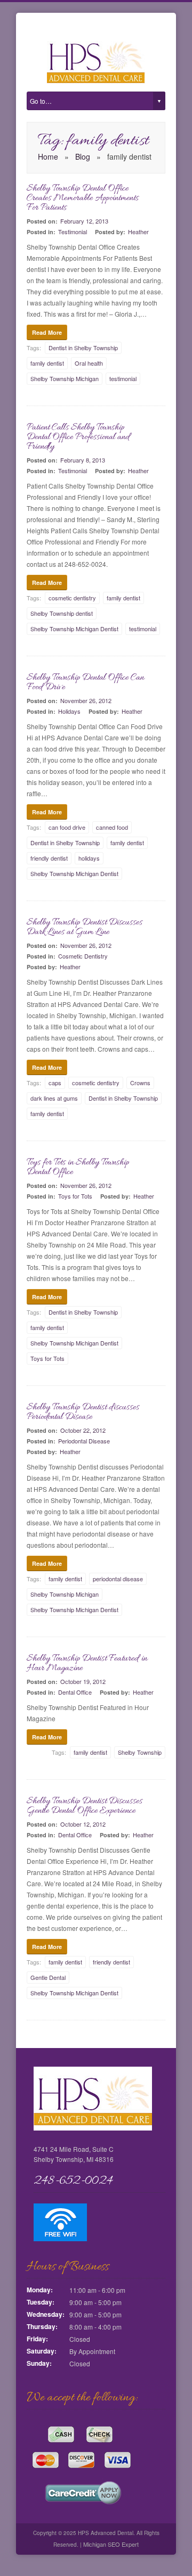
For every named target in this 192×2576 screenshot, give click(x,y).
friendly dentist (49, 858)
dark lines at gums (54, 1098)
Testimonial (73, 232)
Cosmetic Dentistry (83, 956)
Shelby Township (140, 1752)
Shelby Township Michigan (65, 378)
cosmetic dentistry (72, 598)
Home (48, 156)
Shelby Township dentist (62, 613)
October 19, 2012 (83, 1681)
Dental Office (75, 1692)
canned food (112, 827)
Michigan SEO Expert (110, 2544)
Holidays (69, 711)
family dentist (47, 363)
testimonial (123, 378)
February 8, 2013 (83, 460)
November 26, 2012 (86, 700)
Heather (138, 232)
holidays (89, 858)
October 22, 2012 (83, 1430)
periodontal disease (118, 1579)
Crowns (140, 1083)
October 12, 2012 (83, 1824)
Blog (83, 156)
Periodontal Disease (84, 1441)
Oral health (89, 363)
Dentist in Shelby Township (83, 348)
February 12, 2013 (84, 221)
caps (55, 1083)
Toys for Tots (75, 1196)
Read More (47, 332)
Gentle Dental (48, 1977)
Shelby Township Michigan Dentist (74, 629)
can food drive (67, 827)
